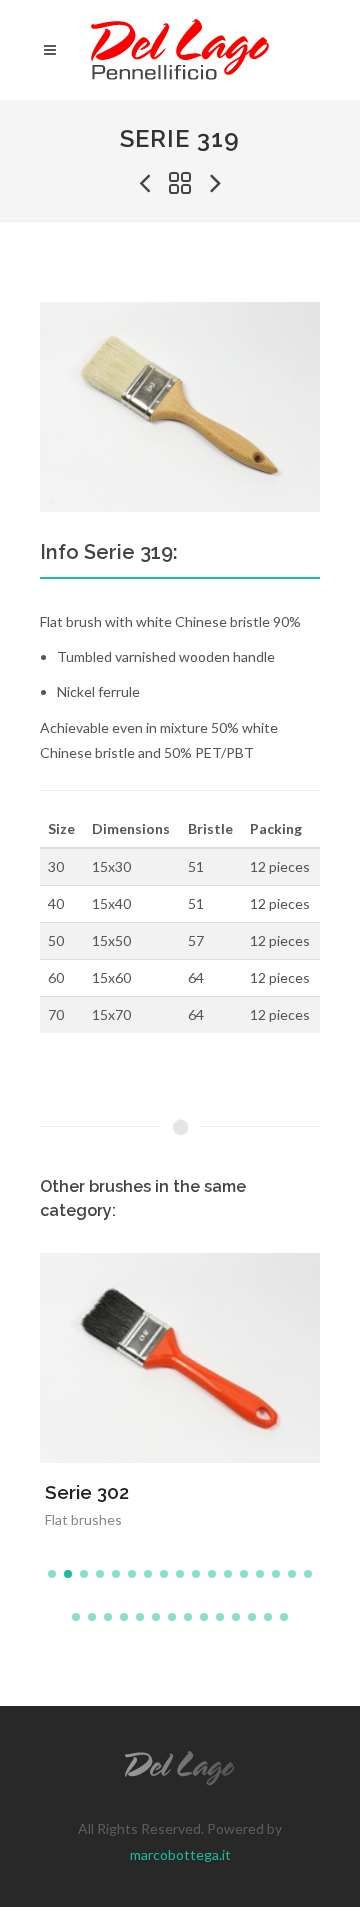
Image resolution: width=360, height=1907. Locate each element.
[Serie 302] (156, 1350)
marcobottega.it (180, 1854)
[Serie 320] (216, 184)
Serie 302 (87, 1492)
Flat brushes (83, 1519)
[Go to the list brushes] (180, 184)
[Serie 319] (180, 407)
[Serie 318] (144, 184)
